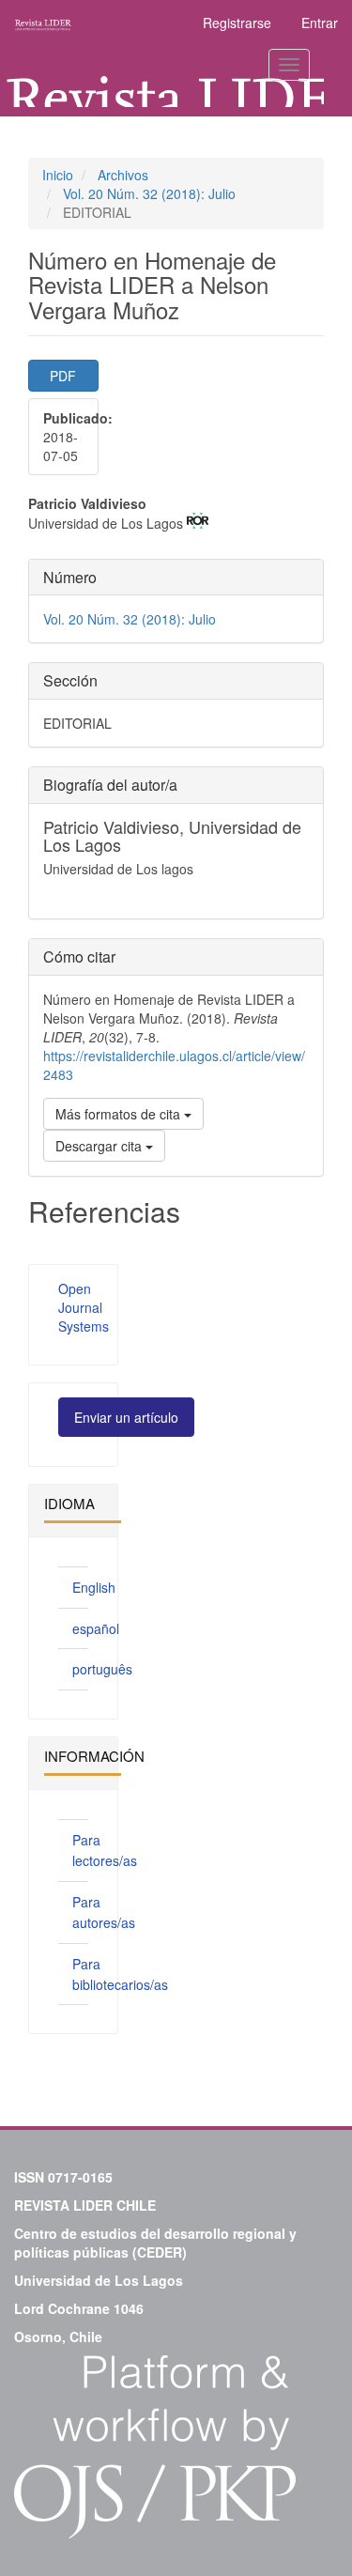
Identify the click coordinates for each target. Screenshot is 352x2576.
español (96, 1628)
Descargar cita (100, 1146)
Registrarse (237, 23)
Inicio (58, 175)
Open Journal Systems (84, 1307)
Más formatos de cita (120, 1114)
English (94, 1587)
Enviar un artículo (126, 1417)
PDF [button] (63, 376)
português (102, 1669)
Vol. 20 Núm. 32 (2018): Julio (149, 193)
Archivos (123, 175)
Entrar (320, 23)
